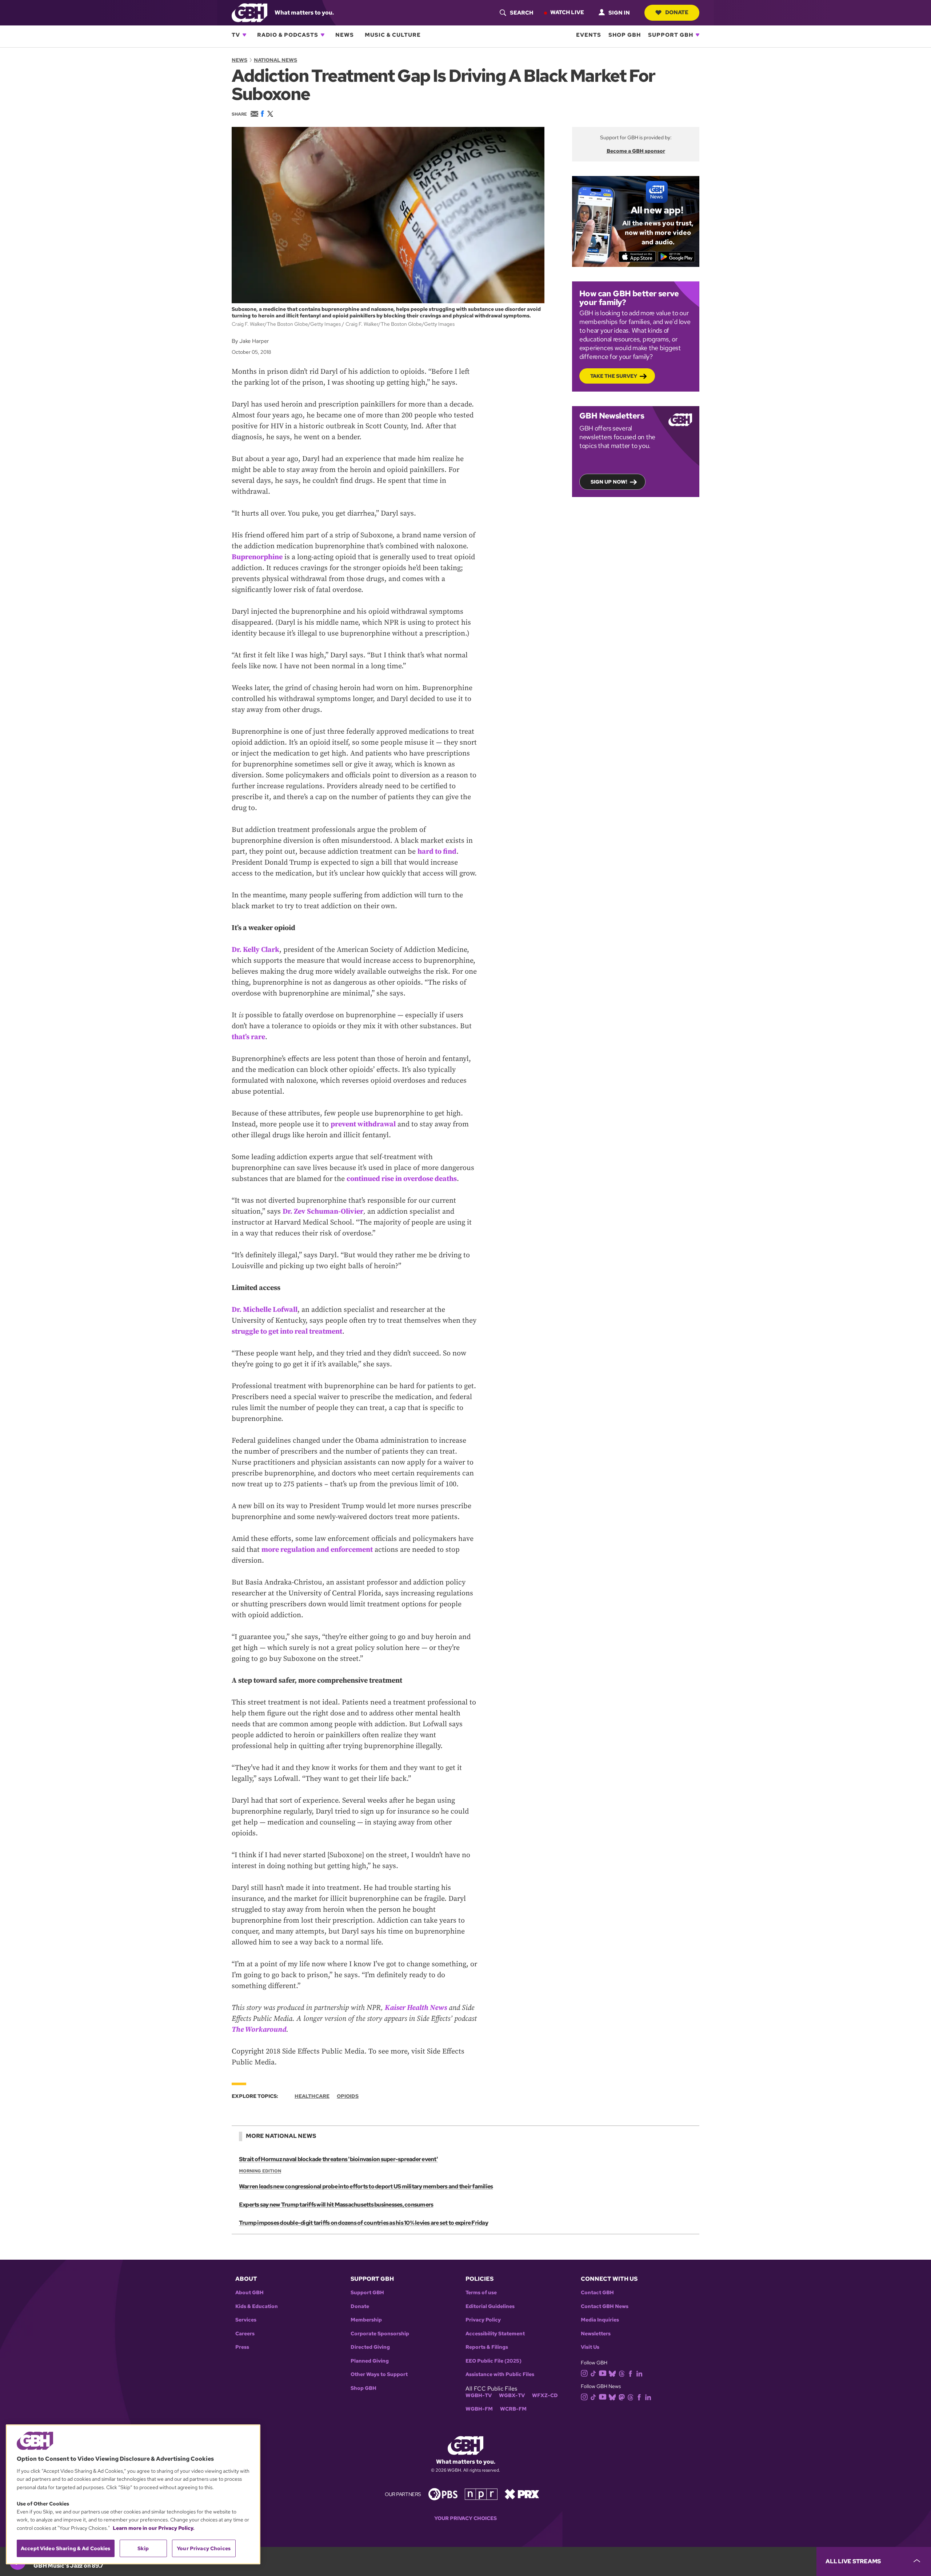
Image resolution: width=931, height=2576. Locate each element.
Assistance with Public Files (500, 2374)
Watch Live (567, 12)
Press (242, 2347)
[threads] (622, 2373)
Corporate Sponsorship (380, 2334)
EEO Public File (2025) (494, 2361)
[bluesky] (612, 2373)
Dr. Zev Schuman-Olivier (323, 1212)
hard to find (437, 852)
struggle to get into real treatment (287, 1332)
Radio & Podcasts (288, 35)
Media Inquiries (600, 2320)
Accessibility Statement (495, 2334)
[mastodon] (622, 2397)
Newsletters (596, 2334)
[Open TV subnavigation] (244, 35)
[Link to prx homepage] (522, 2494)
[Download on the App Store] (637, 257)
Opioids (348, 2096)
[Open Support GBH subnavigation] (698, 35)
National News (275, 60)
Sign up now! (609, 482)
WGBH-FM (479, 2409)
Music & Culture (393, 35)
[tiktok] (593, 2373)
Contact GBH (597, 2293)
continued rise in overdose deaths (402, 1179)
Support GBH (671, 35)
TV (236, 35)
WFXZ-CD (545, 2395)
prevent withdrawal (363, 1124)
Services (246, 2320)
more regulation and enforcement (317, 1550)
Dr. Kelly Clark (255, 950)
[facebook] (630, 2373)
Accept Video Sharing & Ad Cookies (66, 2548)
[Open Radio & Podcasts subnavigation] (323, 35)
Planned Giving (370, 2361)
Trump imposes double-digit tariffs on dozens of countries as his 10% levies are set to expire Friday (363, 2223)
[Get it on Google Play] (677, 257)
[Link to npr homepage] (481, 2494)
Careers (245, 2334)
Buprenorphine (257, 557)
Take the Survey (614, 376)
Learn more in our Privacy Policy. (154, 2528)
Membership (366, 2320)
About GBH (249, 2293)
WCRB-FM (513, 2409)
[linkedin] (639, 2373)
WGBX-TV (512, 2395)
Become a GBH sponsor (636, 151)
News (345, 35)
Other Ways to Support (379, 2374)
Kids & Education (257, 2306)
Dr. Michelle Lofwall (265, 1310)
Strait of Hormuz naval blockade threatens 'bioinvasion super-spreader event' (338, 2159)
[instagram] (584, 2373)
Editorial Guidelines (490, 2306)
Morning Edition (260, 2171)
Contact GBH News (605, 2306)
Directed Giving (370, 2347)
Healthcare (312, 2096)
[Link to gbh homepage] (249, 12)
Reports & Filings (487, 2347)
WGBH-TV (479, 2395)
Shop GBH (625, 35)
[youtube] (603, 2373)
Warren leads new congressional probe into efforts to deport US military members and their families (366, 2186)
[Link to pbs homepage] (443, 2494)
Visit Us (590, 2347)
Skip (143, 2548)
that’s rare (248, 1037)
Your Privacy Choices (465, 2518)
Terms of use (481, 2293)
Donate (677, 12)
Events (589, 35)
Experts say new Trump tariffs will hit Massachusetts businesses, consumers (336, 2205)
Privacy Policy (483, 2320)
